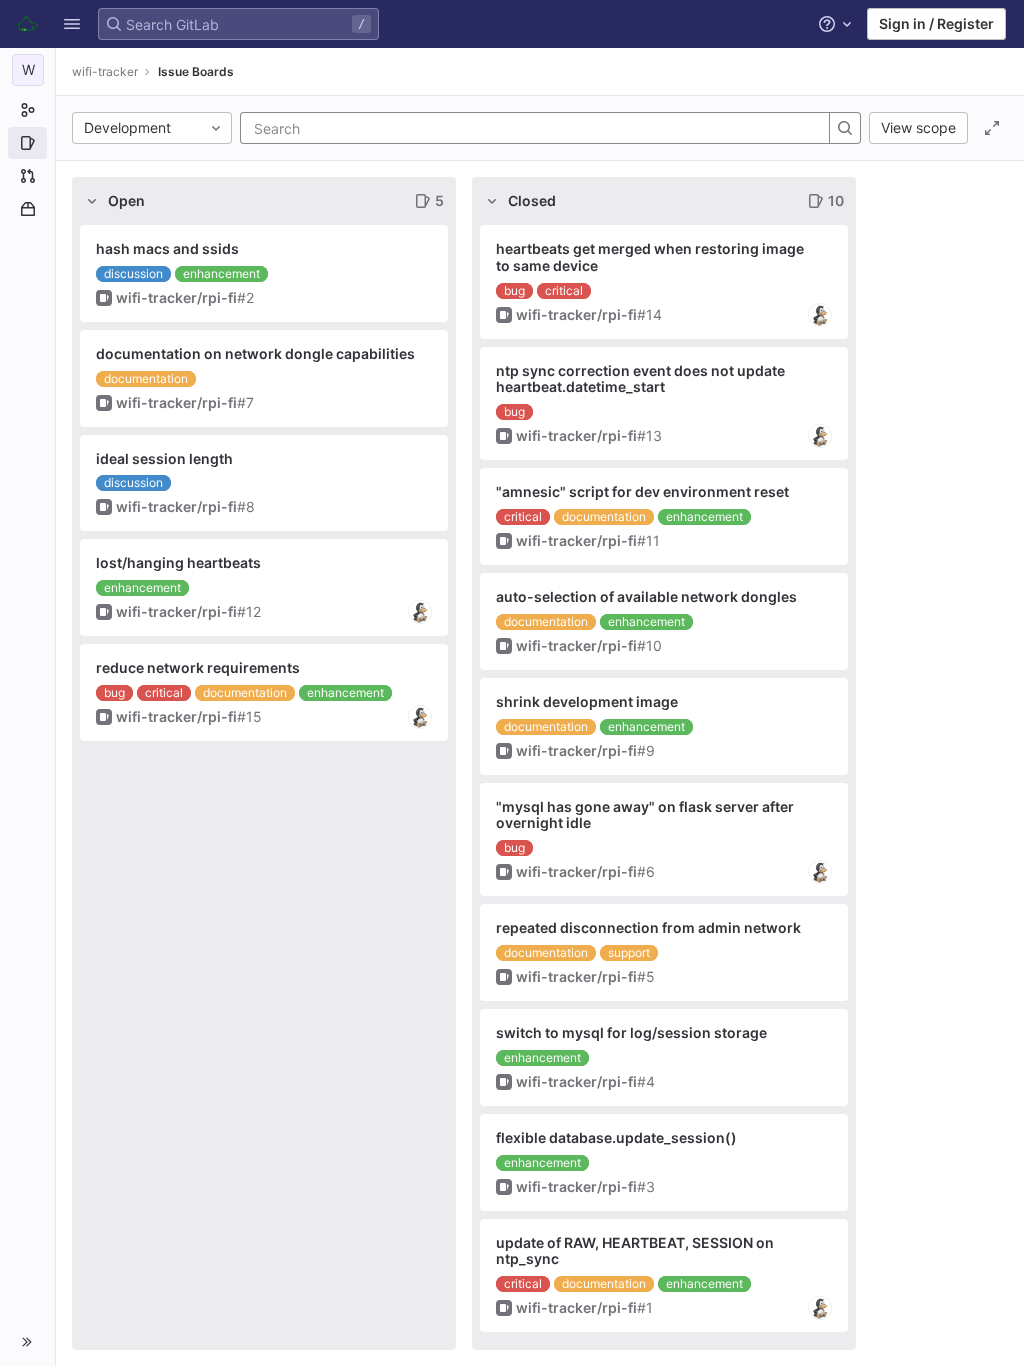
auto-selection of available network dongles (646, 596)
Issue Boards (196, 71)
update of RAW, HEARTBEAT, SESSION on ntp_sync (635, 1251)
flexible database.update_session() (616, 1137)
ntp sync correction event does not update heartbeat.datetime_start (640, 379)
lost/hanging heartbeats (178, 562)
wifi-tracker (105, 71)
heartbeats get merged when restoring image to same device (650, 257)
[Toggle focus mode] (992, 128)
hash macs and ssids (167, 248)
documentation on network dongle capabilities (255, 353)
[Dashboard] (28, 24)
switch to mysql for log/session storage (631, 1032)
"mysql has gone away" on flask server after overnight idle (645, 815)
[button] (72, 24)
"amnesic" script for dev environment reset (642, 491)
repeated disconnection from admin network (648, 927)
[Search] (845, 128)
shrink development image (587, 701)
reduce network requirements (198, 667)
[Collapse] (92, 201)
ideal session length (164, 458)
